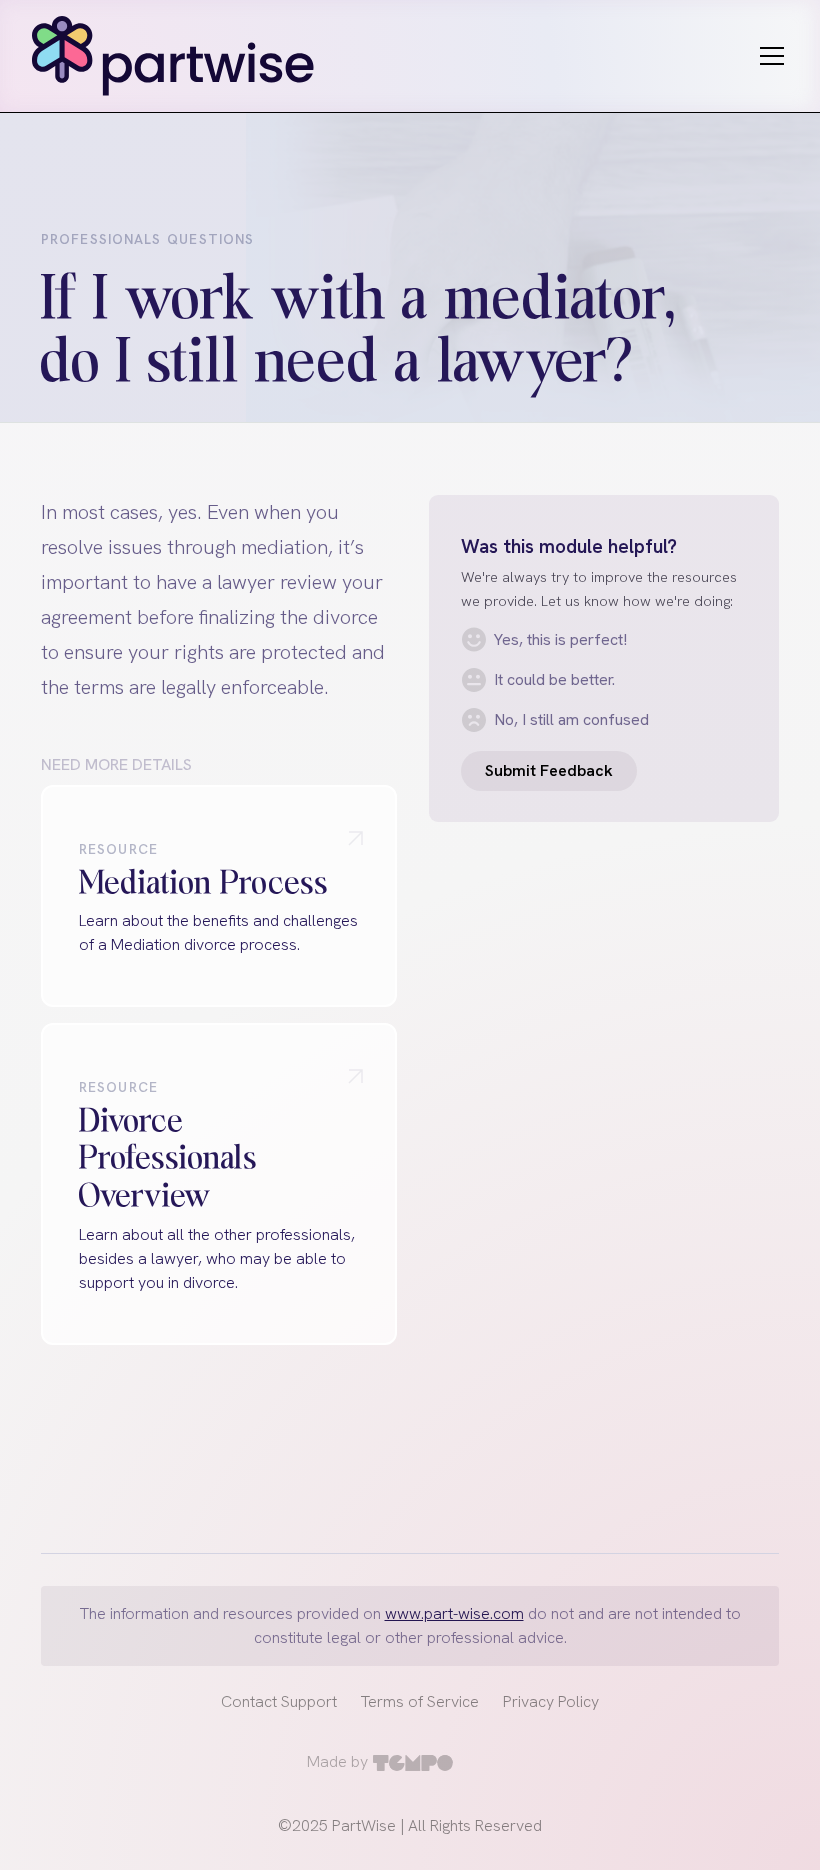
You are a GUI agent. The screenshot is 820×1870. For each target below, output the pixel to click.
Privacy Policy (551, 1701)
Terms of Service (420, 1701)
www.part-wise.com (454, 1613)
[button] (768, 56)
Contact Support (279, 1701)
